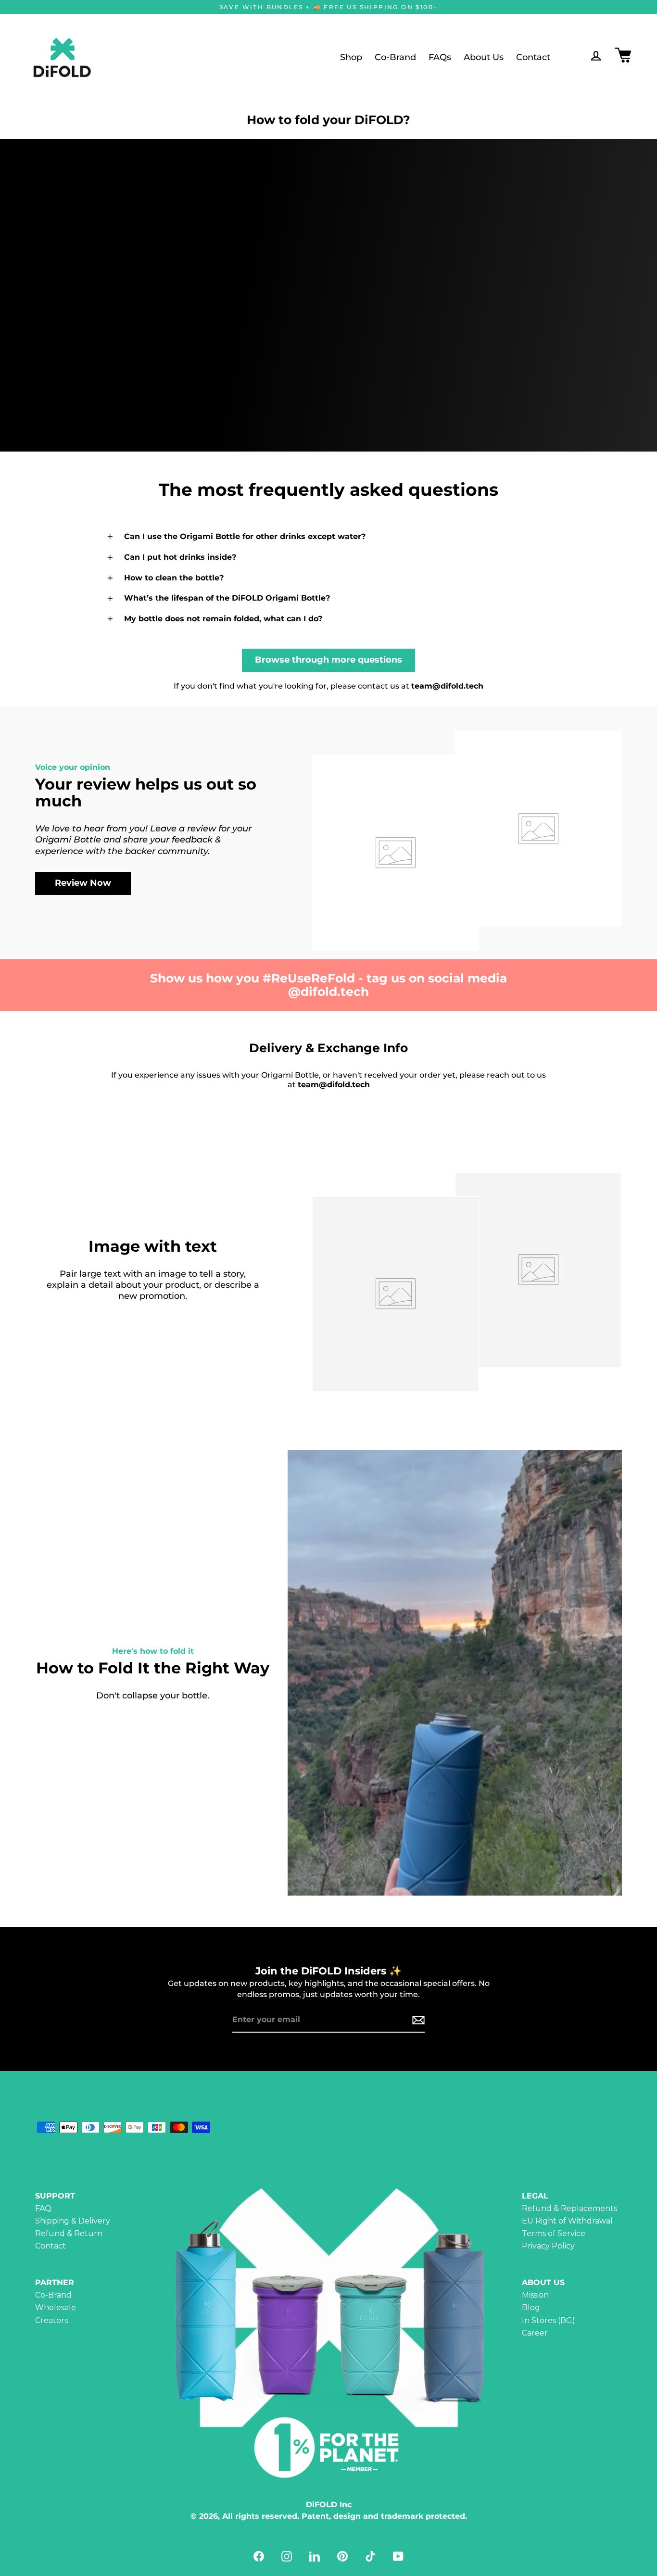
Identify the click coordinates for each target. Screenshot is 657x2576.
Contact (533, 57)
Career (535, 2333)
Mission (535, 2295)
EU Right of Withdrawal (567, 2221)
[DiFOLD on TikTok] (370, 2556)
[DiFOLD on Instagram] (287, 2556)
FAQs (440, 57)
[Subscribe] (417, 2020)
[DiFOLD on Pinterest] (342, 2556)
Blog (531, 2307)
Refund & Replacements (569, 2208)
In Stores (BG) (549, 2320)
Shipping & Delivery (73, 2221)
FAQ (43, 2208)
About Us (484, 57)
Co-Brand (395, 57)
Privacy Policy (548, 2246)
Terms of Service (554, 2233)
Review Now (83, 883)
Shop (351, 57)
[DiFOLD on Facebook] (259, 2556)
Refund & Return (69, 2233)
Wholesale (56, 2307)
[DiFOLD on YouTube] (398, 2556)
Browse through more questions (328, 660)
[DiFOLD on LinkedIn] (315, 2556)
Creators (51, 2320)
